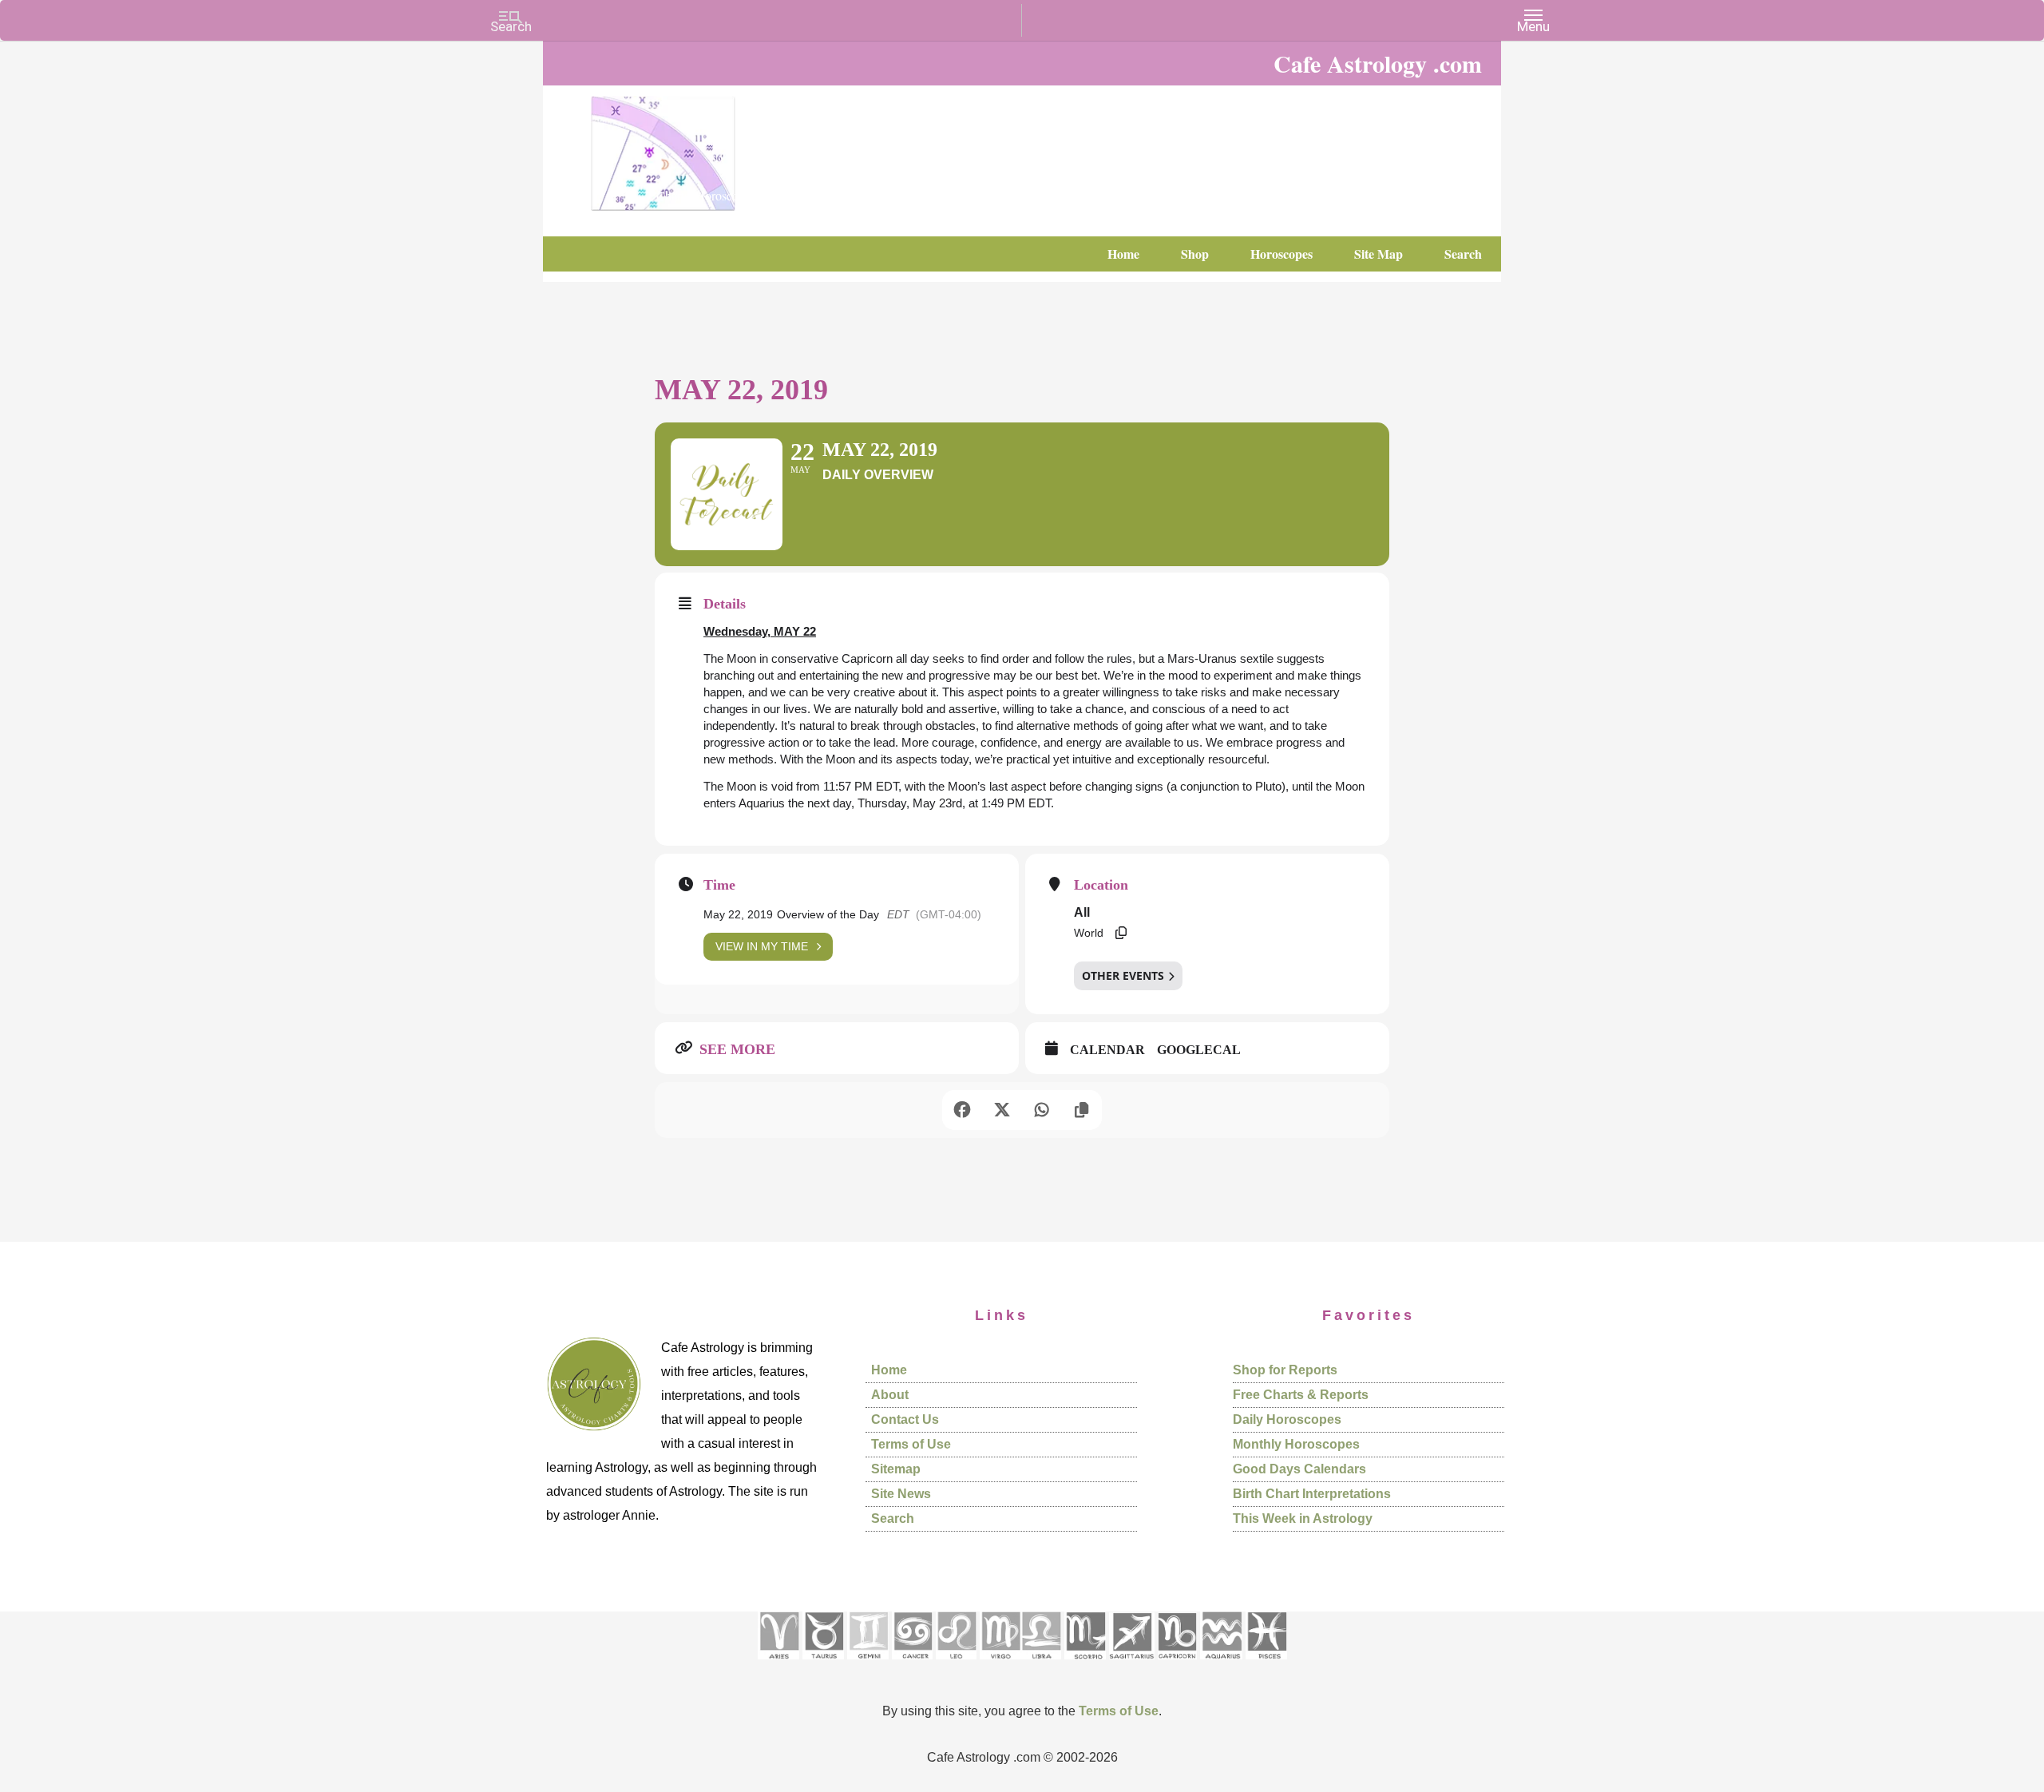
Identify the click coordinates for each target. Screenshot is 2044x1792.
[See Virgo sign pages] (1000, 1665)
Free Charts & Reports (1301, 1395)
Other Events (1123, 975)
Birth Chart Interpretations (1312, 1494)
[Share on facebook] (962, 1110)
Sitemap (896, 1469)
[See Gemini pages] (868, 1665)
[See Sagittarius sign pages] (1132, 1665)
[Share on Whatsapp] (1042, 1110)
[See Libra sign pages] (1041, 1665)
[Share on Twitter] (1002, 1110)
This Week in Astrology (1303, 1518)
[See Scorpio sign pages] (1085, 1665)
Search (893, 1518)
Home (889, 1370)
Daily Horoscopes (1287, 1419)
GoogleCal (1199, 1050)
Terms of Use (911, 1444)
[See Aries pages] (778, 1665)
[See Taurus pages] (823, 1665)
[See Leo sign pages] (956, 1665)
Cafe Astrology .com (711, 148)
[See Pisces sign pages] (1266, 1665)
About (890, 1395)
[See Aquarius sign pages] (1221, 1665)
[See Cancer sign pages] (912, 1665)
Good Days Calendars (1299, 1469)
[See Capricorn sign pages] (1177, 1665)
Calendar (1107, 1050)
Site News (901, 1494)
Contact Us (905, 1419)
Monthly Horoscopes (1296, 1444)
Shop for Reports (1285, 1370)
